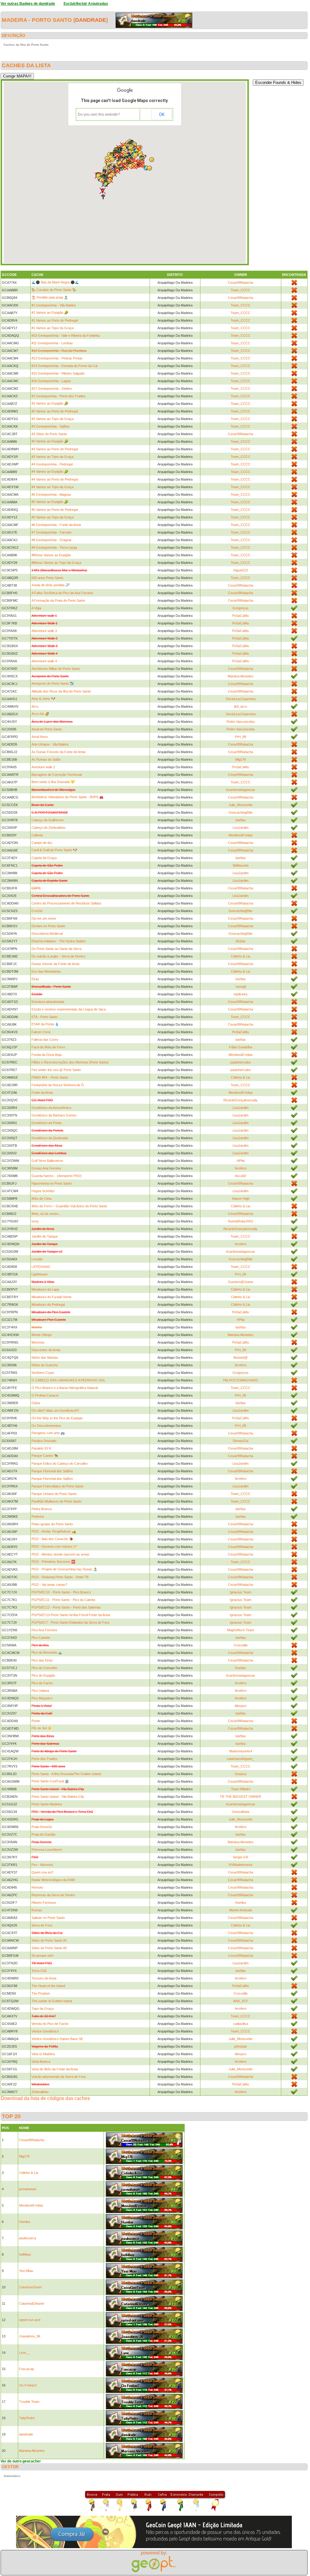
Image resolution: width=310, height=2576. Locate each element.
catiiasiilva (241, 2024)
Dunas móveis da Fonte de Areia (55, 964)
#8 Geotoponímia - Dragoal (51, 540)
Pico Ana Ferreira (44, 1630)
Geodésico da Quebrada (50, 1138)
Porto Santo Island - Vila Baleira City (58, 1797)
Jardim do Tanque (45, 1236)
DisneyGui (241, 1441)
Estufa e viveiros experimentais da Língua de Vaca (69, 1009)
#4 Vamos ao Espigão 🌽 (50, 471)
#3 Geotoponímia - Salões (51, 426)
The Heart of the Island (48, 1986)
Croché (37, 911)
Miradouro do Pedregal (48, 1305)
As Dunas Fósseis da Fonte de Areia (58, 752)
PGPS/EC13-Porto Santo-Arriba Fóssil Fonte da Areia (71, 1615)
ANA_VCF (241, 2001)
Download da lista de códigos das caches (45, 2098)
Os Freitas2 (28, 2385)
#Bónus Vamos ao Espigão (51, 555)
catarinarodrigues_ (241, 1759)
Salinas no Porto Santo (48, 1918)
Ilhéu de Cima (41, 1199)
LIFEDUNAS (41, 1267)
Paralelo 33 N (41, 1448)
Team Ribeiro (241, 1789)
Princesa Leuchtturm (47, 1850)
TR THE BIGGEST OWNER (241, 1797)
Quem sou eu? (42, 1872)
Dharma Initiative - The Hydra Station (59, 941)
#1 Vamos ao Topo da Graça (53, 328)
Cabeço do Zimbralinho (48, 828)
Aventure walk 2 (43, 767)
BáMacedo (241, 865)
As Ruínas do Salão (46, 759)
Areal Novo (40, 737)
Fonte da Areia (42, 1093)
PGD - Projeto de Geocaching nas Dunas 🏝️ (64, 1569)
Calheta (37, 835)
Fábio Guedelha (241, 1047)
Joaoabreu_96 (30, 2336)
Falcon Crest (41, 1032)
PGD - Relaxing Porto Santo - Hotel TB (60, 1577)
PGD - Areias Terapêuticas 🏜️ (54, 1531)
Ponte (36, 1721)
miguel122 (241, 570)
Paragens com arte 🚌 (48, 1433)
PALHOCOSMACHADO (241, 1380)
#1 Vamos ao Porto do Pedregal (55, 320)
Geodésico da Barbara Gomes (54, 1115)
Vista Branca (41, 2062)
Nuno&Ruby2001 (241, 1221)
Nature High (241, 1199)
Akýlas (241, 941)
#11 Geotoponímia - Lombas (52, 343)
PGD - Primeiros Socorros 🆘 (53, 1562)
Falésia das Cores (45, 1040)
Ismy (35, 1221)
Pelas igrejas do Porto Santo (52, 1524)
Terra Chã (39, 1971)
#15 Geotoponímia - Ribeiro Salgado (58, 373)
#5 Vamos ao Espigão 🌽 (50, 502)
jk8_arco (241, 706)
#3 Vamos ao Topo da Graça (53, 457)
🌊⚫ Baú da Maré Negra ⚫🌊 (55, 282)
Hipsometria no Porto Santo (52, 1183)
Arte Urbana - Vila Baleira (50, 744)
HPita (241, 1161)
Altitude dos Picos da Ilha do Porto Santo (61, 691)
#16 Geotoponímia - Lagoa (51, 381)
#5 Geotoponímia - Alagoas (51, 494)
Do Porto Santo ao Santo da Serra (56, 949)
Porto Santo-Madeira (47, 1804)
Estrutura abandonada (48, 1002)
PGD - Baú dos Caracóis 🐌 (52, 1539)
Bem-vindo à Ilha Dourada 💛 (53, 782)
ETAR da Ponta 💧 (45, 1024)
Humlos (241, 1668)
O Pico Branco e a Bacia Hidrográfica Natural (65, 1388)
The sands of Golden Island (52, 2001)
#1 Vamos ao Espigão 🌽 (50, 312)
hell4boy (25, 2254)
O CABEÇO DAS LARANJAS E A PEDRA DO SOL (68, 1380)
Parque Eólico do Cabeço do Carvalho (59, 1463)
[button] (140, 165)
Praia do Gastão (43, 1834)
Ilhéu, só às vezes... (46, 1214)
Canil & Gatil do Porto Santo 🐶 (54, 850)
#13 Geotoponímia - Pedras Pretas (57, 358)
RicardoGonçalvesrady (241, 1100)
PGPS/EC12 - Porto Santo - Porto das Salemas (66, 1607)
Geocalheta (241, 1812)
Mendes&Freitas (241, 835)
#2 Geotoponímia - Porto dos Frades (58, 396)
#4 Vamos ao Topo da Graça (53, 487)
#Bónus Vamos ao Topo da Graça (56, 563)
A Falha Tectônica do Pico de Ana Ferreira (62, 593)
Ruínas (37, 1910)
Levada (37, 1259)
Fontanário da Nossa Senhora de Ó (58, 1085)
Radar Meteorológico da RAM (53, 1880)
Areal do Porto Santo (47, 729)
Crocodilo (241, 1645)
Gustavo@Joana (241, 1282)
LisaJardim (241, 828)
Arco (35, 706)
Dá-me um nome (44, 918)
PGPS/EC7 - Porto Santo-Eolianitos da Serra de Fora (70, 1622)
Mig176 (241, 759)
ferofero (241, 1168)
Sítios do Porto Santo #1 (49, 1940)
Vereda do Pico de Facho (50, 2024)
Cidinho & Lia (241, 956)
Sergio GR (241, 1857)
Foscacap (26, 2369)
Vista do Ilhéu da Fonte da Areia (55, 2069)
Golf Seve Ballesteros (47, 1161)
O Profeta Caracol (45, 1395)
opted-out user (30, 2320)
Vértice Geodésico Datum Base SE (57, 2039)
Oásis (36, 1403)
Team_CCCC (241, 290)
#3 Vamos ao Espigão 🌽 (50, 441)
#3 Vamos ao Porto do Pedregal (55, 449)
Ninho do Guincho (45, 1365)
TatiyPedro (27, 2418)
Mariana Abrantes (241, 676)
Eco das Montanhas (46, 971)
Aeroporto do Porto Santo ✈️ (53, 683)
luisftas (241, 820)
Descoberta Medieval (47, 934)
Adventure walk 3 (44, 631)
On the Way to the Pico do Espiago (57, 1418)
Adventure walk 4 (44, 661)
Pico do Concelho (44, 1668)
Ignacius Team (241, 1592)
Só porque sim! (43, 1956)
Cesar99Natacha (241, 283)
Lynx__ (25, 2353)
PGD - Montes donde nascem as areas (60, 1554)
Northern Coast (43, 1373)
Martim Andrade (241, 1910)
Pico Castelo (41, 1638)
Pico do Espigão (43, 1675)
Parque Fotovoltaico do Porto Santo (58, 1486)
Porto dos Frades (44, 1759)
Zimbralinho (40, 2092)
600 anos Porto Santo (47, 578)
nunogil (241, 987)
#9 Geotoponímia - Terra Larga (54, 547)
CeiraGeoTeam (30, 2287)
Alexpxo (241, 1706)
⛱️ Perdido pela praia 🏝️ (50, 297)
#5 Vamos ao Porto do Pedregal (55, 510)
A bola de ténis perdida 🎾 (51, 585)
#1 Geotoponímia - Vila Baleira (54, 305)
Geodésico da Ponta (46, 1123)
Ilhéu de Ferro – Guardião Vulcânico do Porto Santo (69, 1206)
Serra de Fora (42, 1925)
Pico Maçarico (42, 1698)
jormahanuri (28, 2189)
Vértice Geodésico (45, 2031)
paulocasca (28, 2238)
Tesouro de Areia (44, 1978)
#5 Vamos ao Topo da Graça (53, 517)
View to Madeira (43, 2054)
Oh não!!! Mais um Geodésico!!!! (55, 1410)
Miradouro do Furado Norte (51, 1297)
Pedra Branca (42, 1509)
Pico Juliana (40, 1691)
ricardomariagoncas (241, 790)
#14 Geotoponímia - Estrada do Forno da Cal (64, 366)
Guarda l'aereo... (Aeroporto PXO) (57, 1176)
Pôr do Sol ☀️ (42, 1728)
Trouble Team (29, 2402)
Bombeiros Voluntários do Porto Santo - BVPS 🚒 (68, 797)
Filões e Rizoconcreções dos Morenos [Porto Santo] (70, 1062)
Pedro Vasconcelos (241, 722)
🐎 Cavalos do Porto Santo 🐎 (54, 290)
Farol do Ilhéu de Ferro (48, 1047)
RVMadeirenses (241, 1865)
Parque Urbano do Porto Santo (54, 1494)
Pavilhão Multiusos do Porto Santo (56, 1501)
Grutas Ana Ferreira (46, 1168)
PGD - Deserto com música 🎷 (54, 1546)
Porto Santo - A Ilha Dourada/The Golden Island (66, 1774)
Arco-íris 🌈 (40, 714)
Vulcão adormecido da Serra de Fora (59, 2077)
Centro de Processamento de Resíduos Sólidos (66, 903)
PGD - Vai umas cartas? (49, 1585)
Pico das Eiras (42, 1660)
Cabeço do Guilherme (48, 820)
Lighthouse (40, 1274)
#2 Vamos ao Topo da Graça (53, 419)
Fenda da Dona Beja (46, 1055)
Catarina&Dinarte (32, 2303)
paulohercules (241, 1062)
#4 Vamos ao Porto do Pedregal (55, 479)
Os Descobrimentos (46, 1426)
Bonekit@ (241, 1357)
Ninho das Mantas (45, 1357)
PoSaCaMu (241, 616)
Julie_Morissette (241, 805)
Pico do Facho (42, 1683)
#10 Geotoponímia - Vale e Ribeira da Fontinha (66, 336)
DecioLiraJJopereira (241, 699)
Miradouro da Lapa (45, 1289)
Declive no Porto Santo (48, 926)
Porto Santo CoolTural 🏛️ (50, 1781)
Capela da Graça (44, 858)
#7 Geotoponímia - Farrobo (51, 532)
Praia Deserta (42, 1827)
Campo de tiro (42, 843)
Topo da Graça (43, 2009)
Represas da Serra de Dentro (53, 1895)
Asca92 (241, 1176)
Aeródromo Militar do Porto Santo (56, 669)
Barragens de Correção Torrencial (57, 775)
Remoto (37, 1887)
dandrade (91, 20)
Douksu (241, 1774)
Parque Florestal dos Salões (52, 1471)
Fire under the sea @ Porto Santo (56, 1070)
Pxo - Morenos (42, 1865)
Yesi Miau (26, 2271)
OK (162, 114)
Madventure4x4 (241, 1751)
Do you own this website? (99, 114)
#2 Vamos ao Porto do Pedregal (55, 411)
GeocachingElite (241, 812)
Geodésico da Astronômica (51, 1108)
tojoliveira (241, 994)
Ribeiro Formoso (44, 1903)
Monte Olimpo (42, 1335)
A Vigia (36, 608)
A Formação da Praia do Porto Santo (58, 600)
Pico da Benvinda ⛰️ (47, 1652)
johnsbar (241, 2046)
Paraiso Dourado (44, 1441)
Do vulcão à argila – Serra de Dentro (58, 956)
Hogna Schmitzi (43, 1191)
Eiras (35, 979)
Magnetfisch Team (241, 1630)
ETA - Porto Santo (45, 1017)
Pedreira (38, 1516)
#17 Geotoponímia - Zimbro (52, 389)
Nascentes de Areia (46, 1350)
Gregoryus (241, 608)
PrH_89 (241, 737)
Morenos (38, 1342)
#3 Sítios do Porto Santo (49, 434)
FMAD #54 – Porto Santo (50, 1077)
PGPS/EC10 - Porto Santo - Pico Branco (61, 1592)
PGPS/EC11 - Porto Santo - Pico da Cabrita (63, 1600)
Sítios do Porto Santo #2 (49, 1948)
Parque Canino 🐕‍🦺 (45, 1456)
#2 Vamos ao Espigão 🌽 (50, 403)
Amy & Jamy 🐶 (43, 699)
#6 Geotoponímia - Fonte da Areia (56, 525)
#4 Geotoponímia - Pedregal (52, 464)
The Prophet (41, 1993)
